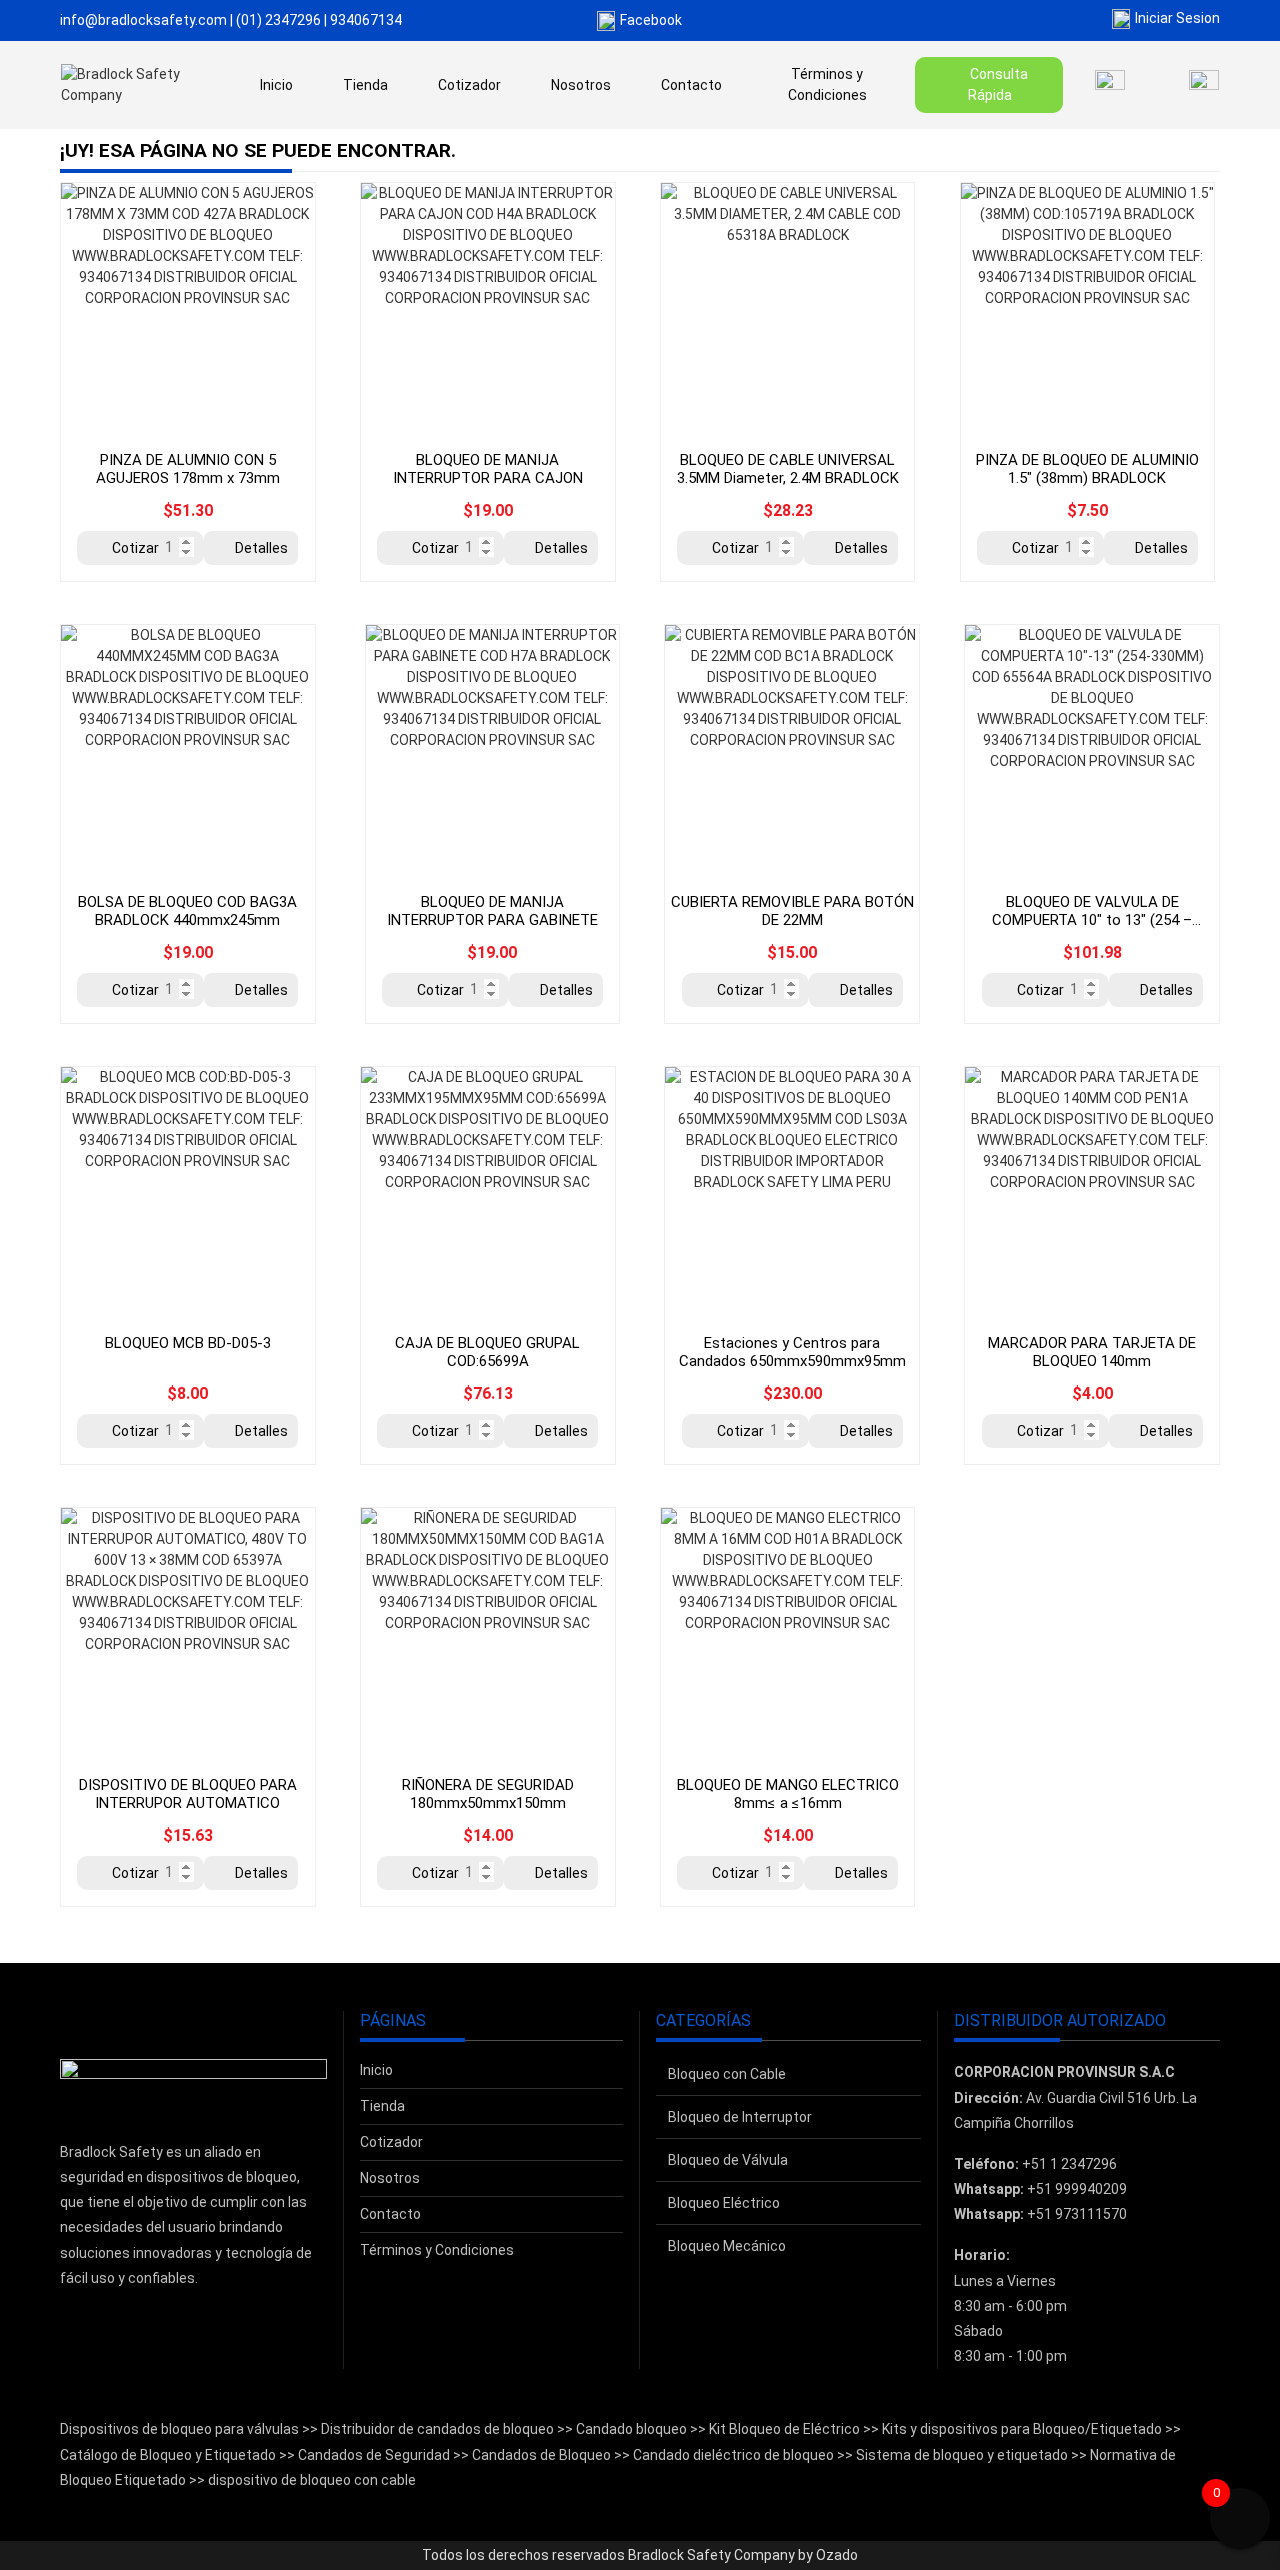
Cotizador (469, 85)
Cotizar (135, 548)
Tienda (365, 85)
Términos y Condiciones (827, 84)
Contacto (691, 85)
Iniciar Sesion (1177, 18)
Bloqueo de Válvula (728, 2160)
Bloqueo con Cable (727, 2074)
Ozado (837, 2555)
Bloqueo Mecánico (727, 2246)
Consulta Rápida (998, 84)
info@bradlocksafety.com (143, 20)
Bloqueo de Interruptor (740, 2117)
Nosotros (581, 85)
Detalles (261, 548)
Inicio (276, 85)
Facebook (651, 20)
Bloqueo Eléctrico (724, 2203)
